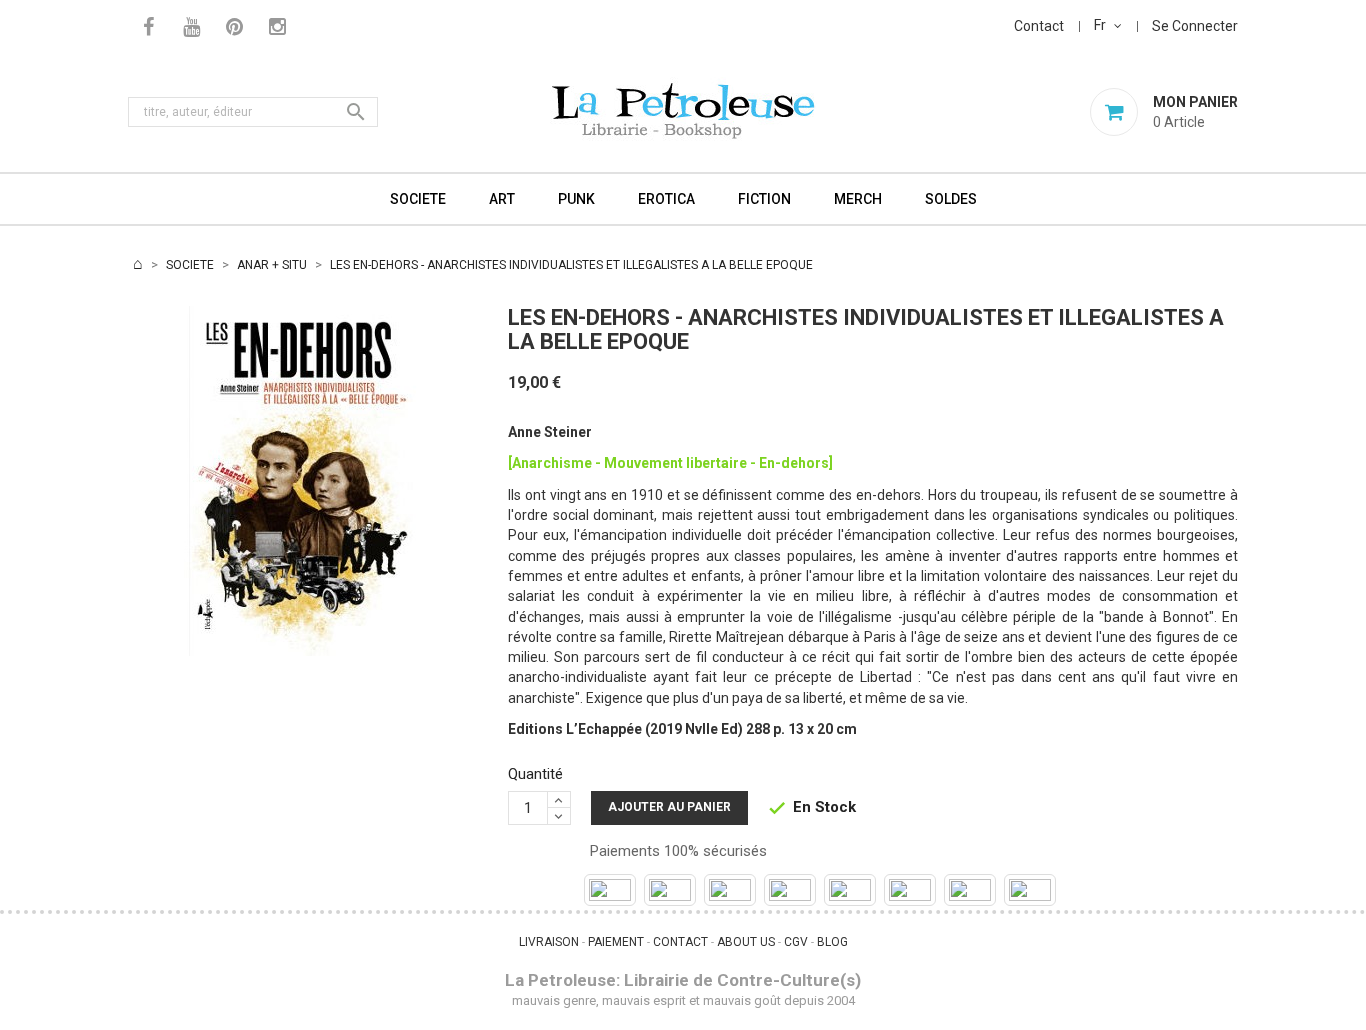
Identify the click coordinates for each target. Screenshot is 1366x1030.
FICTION (764, 199)
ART (502, 199)
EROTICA (666, 199)
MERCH (858, 199)
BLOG (832, 942)
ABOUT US (746, 942)
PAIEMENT (616, 942)
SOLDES (951, 199)
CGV (796, 942)
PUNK (576, 199)
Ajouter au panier (669, 807)
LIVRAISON (549, 942)
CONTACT (680, 942)
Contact (1039, 26)
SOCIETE (418, 199)
